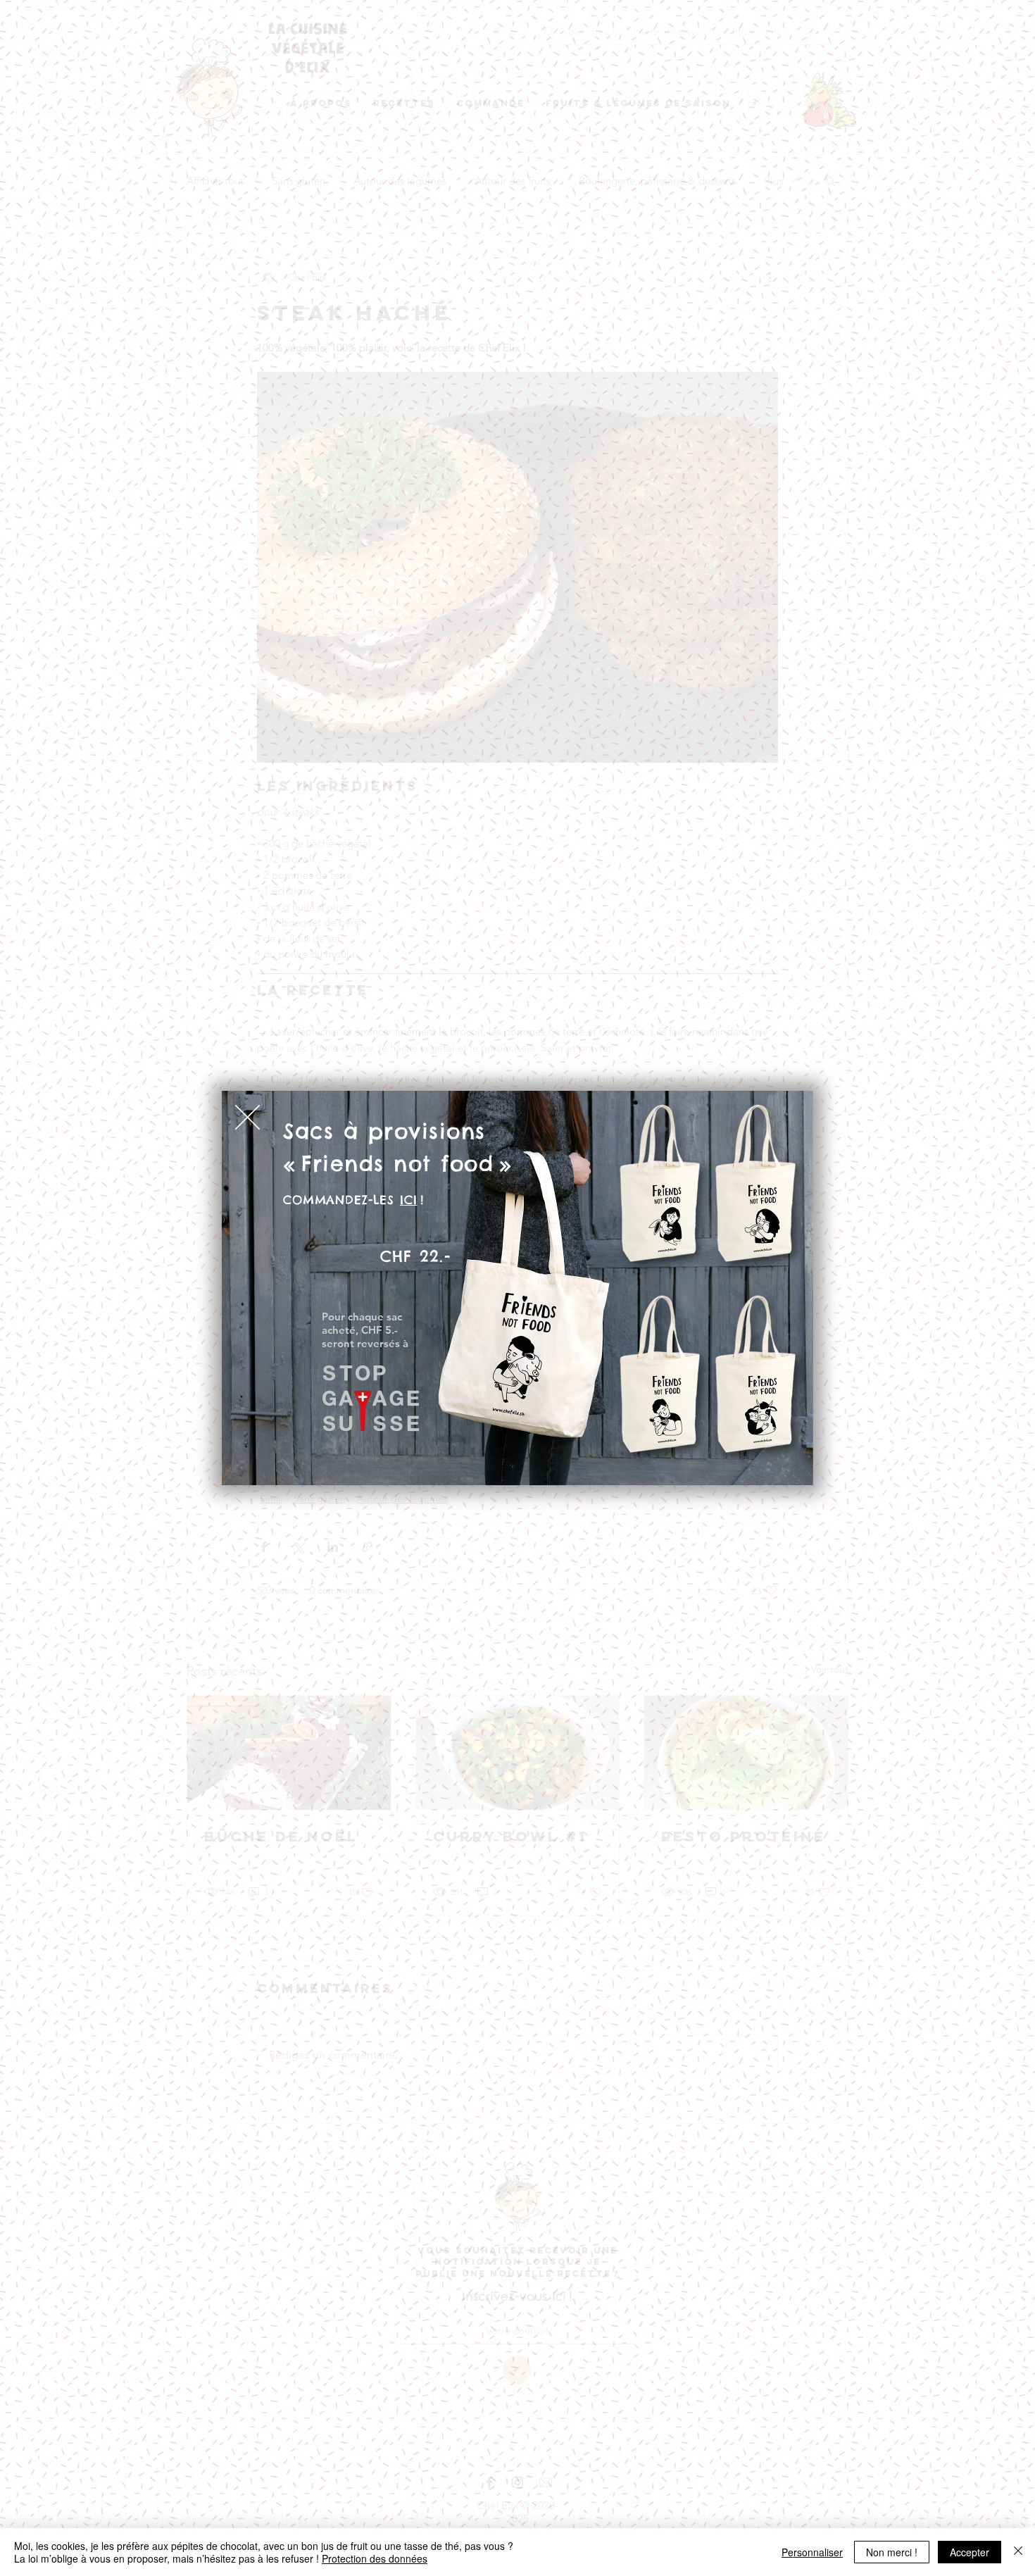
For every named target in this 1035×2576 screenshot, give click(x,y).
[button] (247, 1117)
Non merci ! (892, 2552)
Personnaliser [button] (812, 2552)
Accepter (970, 2552)
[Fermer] (1018, 2552)
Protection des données (375, 2558)
